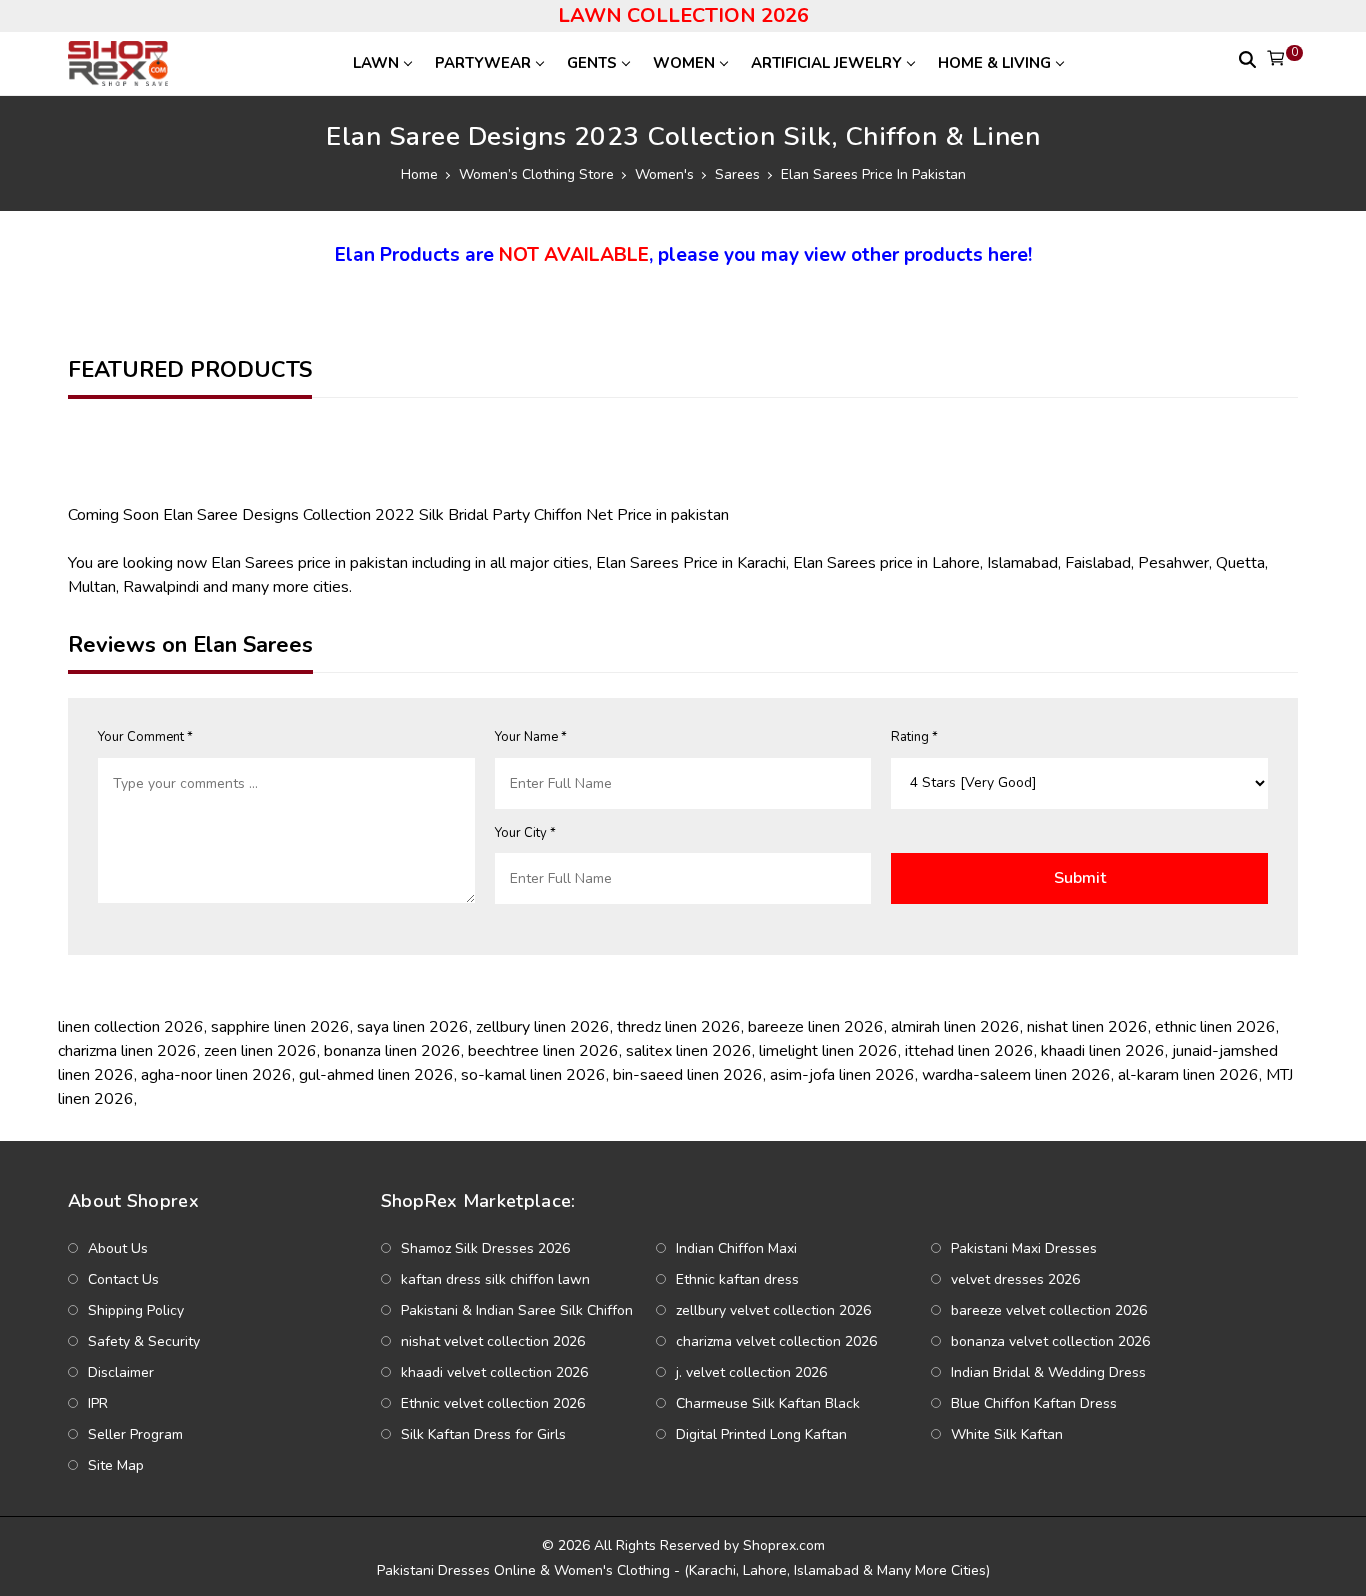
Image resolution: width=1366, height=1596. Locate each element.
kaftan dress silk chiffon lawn (495, 1279)
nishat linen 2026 (1087, 1027)
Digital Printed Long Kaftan (761, 1434)
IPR (98, 1403)
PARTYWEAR (483, 63)
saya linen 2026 (413, 1027)
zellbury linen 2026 (543, 1027)
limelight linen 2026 (828, 1051)
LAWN (376, 63)
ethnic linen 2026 (1215, 1027)
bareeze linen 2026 (816, 1027)
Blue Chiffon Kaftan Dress (1034, 1403)
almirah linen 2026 (955, 1027)
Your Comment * (145, 737)
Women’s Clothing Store (536, 174)
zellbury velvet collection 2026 (773, 1310)
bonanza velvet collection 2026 (1050, 1341)
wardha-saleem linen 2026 (1016, 1075)
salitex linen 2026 (689, 1051)
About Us (118, 1248)
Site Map (116, 1465)
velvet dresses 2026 (1015, 1279)
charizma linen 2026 (127, 1051)
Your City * (525, 833)
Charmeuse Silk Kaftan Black (768, 1403)
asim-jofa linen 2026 (842, 1075)
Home (419, 174)
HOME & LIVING (994, 63)
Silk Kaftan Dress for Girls (483, 1434)
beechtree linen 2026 (543, 1051)
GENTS (592, 63)
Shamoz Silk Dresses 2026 (485, 1248)
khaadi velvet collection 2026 (494, 1372)
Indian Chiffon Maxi (736, 1248)
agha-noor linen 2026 (216, 1075)
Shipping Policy (136, 1310)
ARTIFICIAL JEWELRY (826, 63)
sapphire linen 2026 (280, 1027)
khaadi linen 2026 (1103, 1051)
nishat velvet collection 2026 (493, 1341)
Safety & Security (144, 1341)
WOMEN (684, 63)
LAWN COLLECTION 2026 (683, 15)
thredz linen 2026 (679, 1027)
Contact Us (123, 1279)
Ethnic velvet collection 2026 (493, 1403)
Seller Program (135, 1434)
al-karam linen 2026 (1188, 1075)
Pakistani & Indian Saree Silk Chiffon (517, 1310)
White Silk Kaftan (1007, 1434)
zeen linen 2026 (260, 1051)
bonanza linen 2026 (392, 1051)
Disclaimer (121, 1372)
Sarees (737, 174)
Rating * (914, 737)
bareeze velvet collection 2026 (1049, 1310)
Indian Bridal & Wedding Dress (1048, 1372)
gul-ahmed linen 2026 (376, 1075)
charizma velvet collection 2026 (776, 1341)
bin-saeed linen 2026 (688, 1075)
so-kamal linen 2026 (533, 1075)
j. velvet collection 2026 (751, 1372)
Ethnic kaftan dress (737, 1279)
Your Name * (531, 737)
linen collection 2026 (131, 1027)
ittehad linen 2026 (969, 1051)
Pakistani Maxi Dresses (1024, 1248)
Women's (664, 174)
